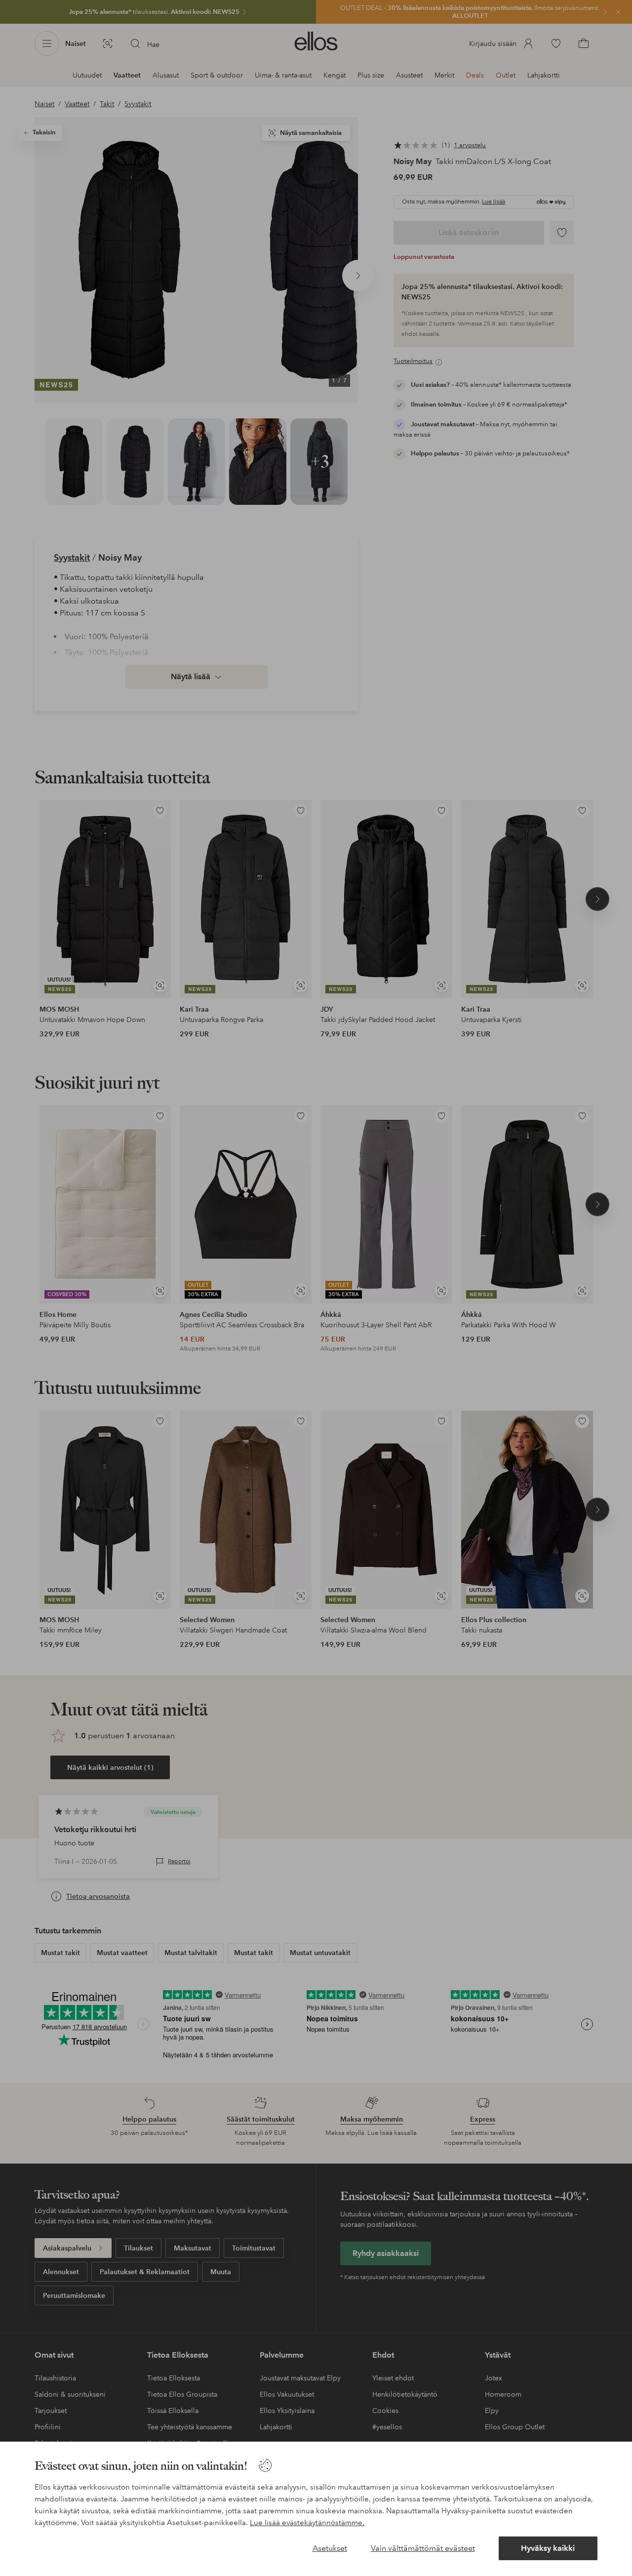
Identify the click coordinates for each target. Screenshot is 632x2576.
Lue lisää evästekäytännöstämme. (307, 2523)
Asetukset (330, 2548)
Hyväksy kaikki (548, 2548)
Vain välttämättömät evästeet (423, 2548)
